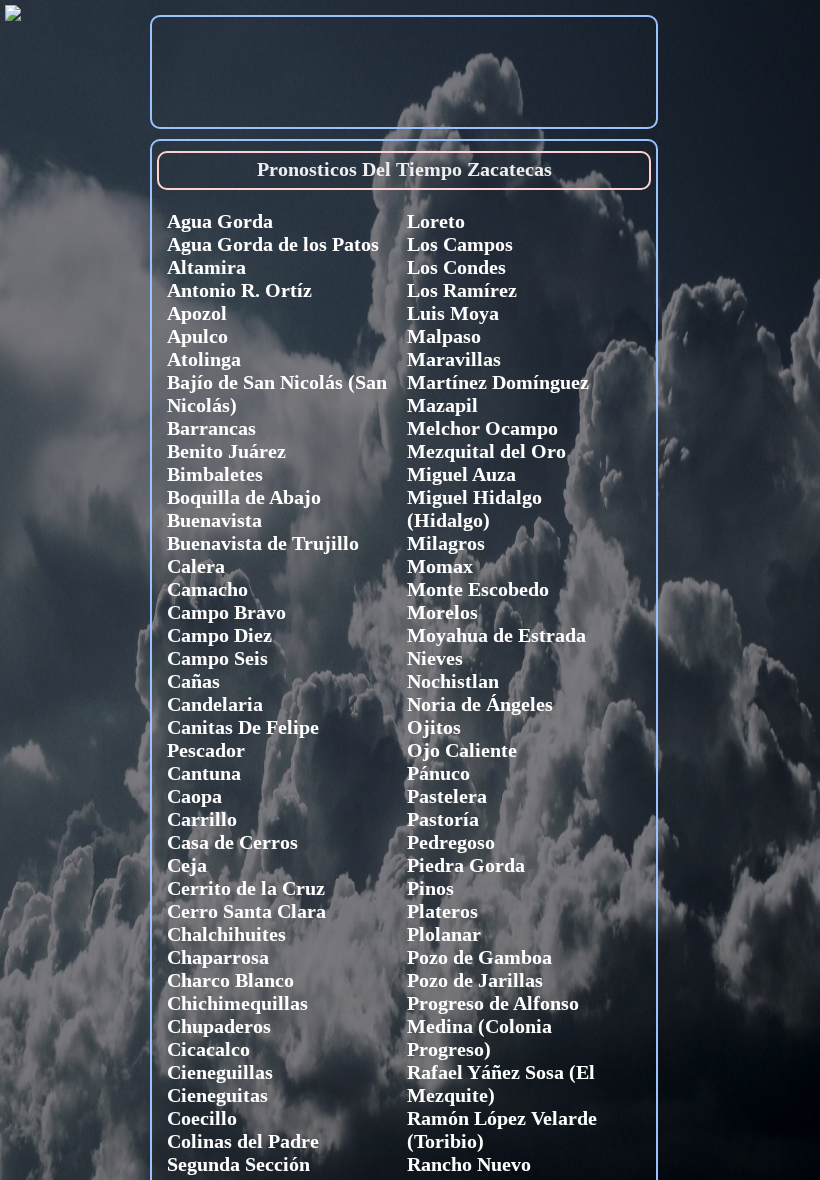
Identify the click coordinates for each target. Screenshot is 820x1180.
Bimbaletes (215, 474)
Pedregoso (451, 842)
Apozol (197, 313)
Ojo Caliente (462, 750)
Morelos (442, 612)
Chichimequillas (237, 1003)
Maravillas (454, 359)
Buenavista (214, 520)
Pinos (430, 888)
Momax (440, 566)
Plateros (442, 911)
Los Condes (456, 267)
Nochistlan (453, 681)
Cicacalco (208, 1049)
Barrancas (211, 428)
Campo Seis (217, 658)
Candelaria (215, 704)
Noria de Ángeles (480, 704)
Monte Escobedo (478, 589)
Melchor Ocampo (482, 428)
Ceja (187, 865)
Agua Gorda (220, 221)
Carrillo (202, 819)
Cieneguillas (220, 1072)
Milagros (446, 543)
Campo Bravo (226, 612)
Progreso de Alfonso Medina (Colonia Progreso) (493, 1026)
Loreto (436, 221)
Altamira (206, 267)
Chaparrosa (218, 957)
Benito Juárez (226, 451)
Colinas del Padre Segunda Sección (243, 1152)
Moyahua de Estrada (496, 635)
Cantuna (204, 773)
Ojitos (434, 727)
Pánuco (438, 773)
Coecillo (202, 1118)
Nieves (435, 658)
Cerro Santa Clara (246, 911)
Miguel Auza (461, 474)
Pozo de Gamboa (479, 957)
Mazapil (442, 405)
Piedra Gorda (466, 865)
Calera (196, 566)
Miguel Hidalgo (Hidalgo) (474, 508)
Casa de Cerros (232, 842)
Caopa (194, 796)
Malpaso (444, 336)
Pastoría (443, 819)
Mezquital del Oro (486, 451)
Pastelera (447, 796)
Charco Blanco (230, 980)
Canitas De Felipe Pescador (243, 738)
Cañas (193, 681)
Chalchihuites (226, 934)
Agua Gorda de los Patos (273, 244)
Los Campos (460, 244)
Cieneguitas (217, 1095)
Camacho (207, 589)
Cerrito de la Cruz (246, 888)
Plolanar (444, 934)
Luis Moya (453, 313)
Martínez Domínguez (498, 382)
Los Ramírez (462, 290)
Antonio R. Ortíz (239, 290)
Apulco (197, 336)
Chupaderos (219, 1026)
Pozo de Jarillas (475, 980)
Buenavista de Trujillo (263, 543)
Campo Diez (219, 635)
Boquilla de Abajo (244, 497)
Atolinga (204, 359)
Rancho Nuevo (469, 1164)
